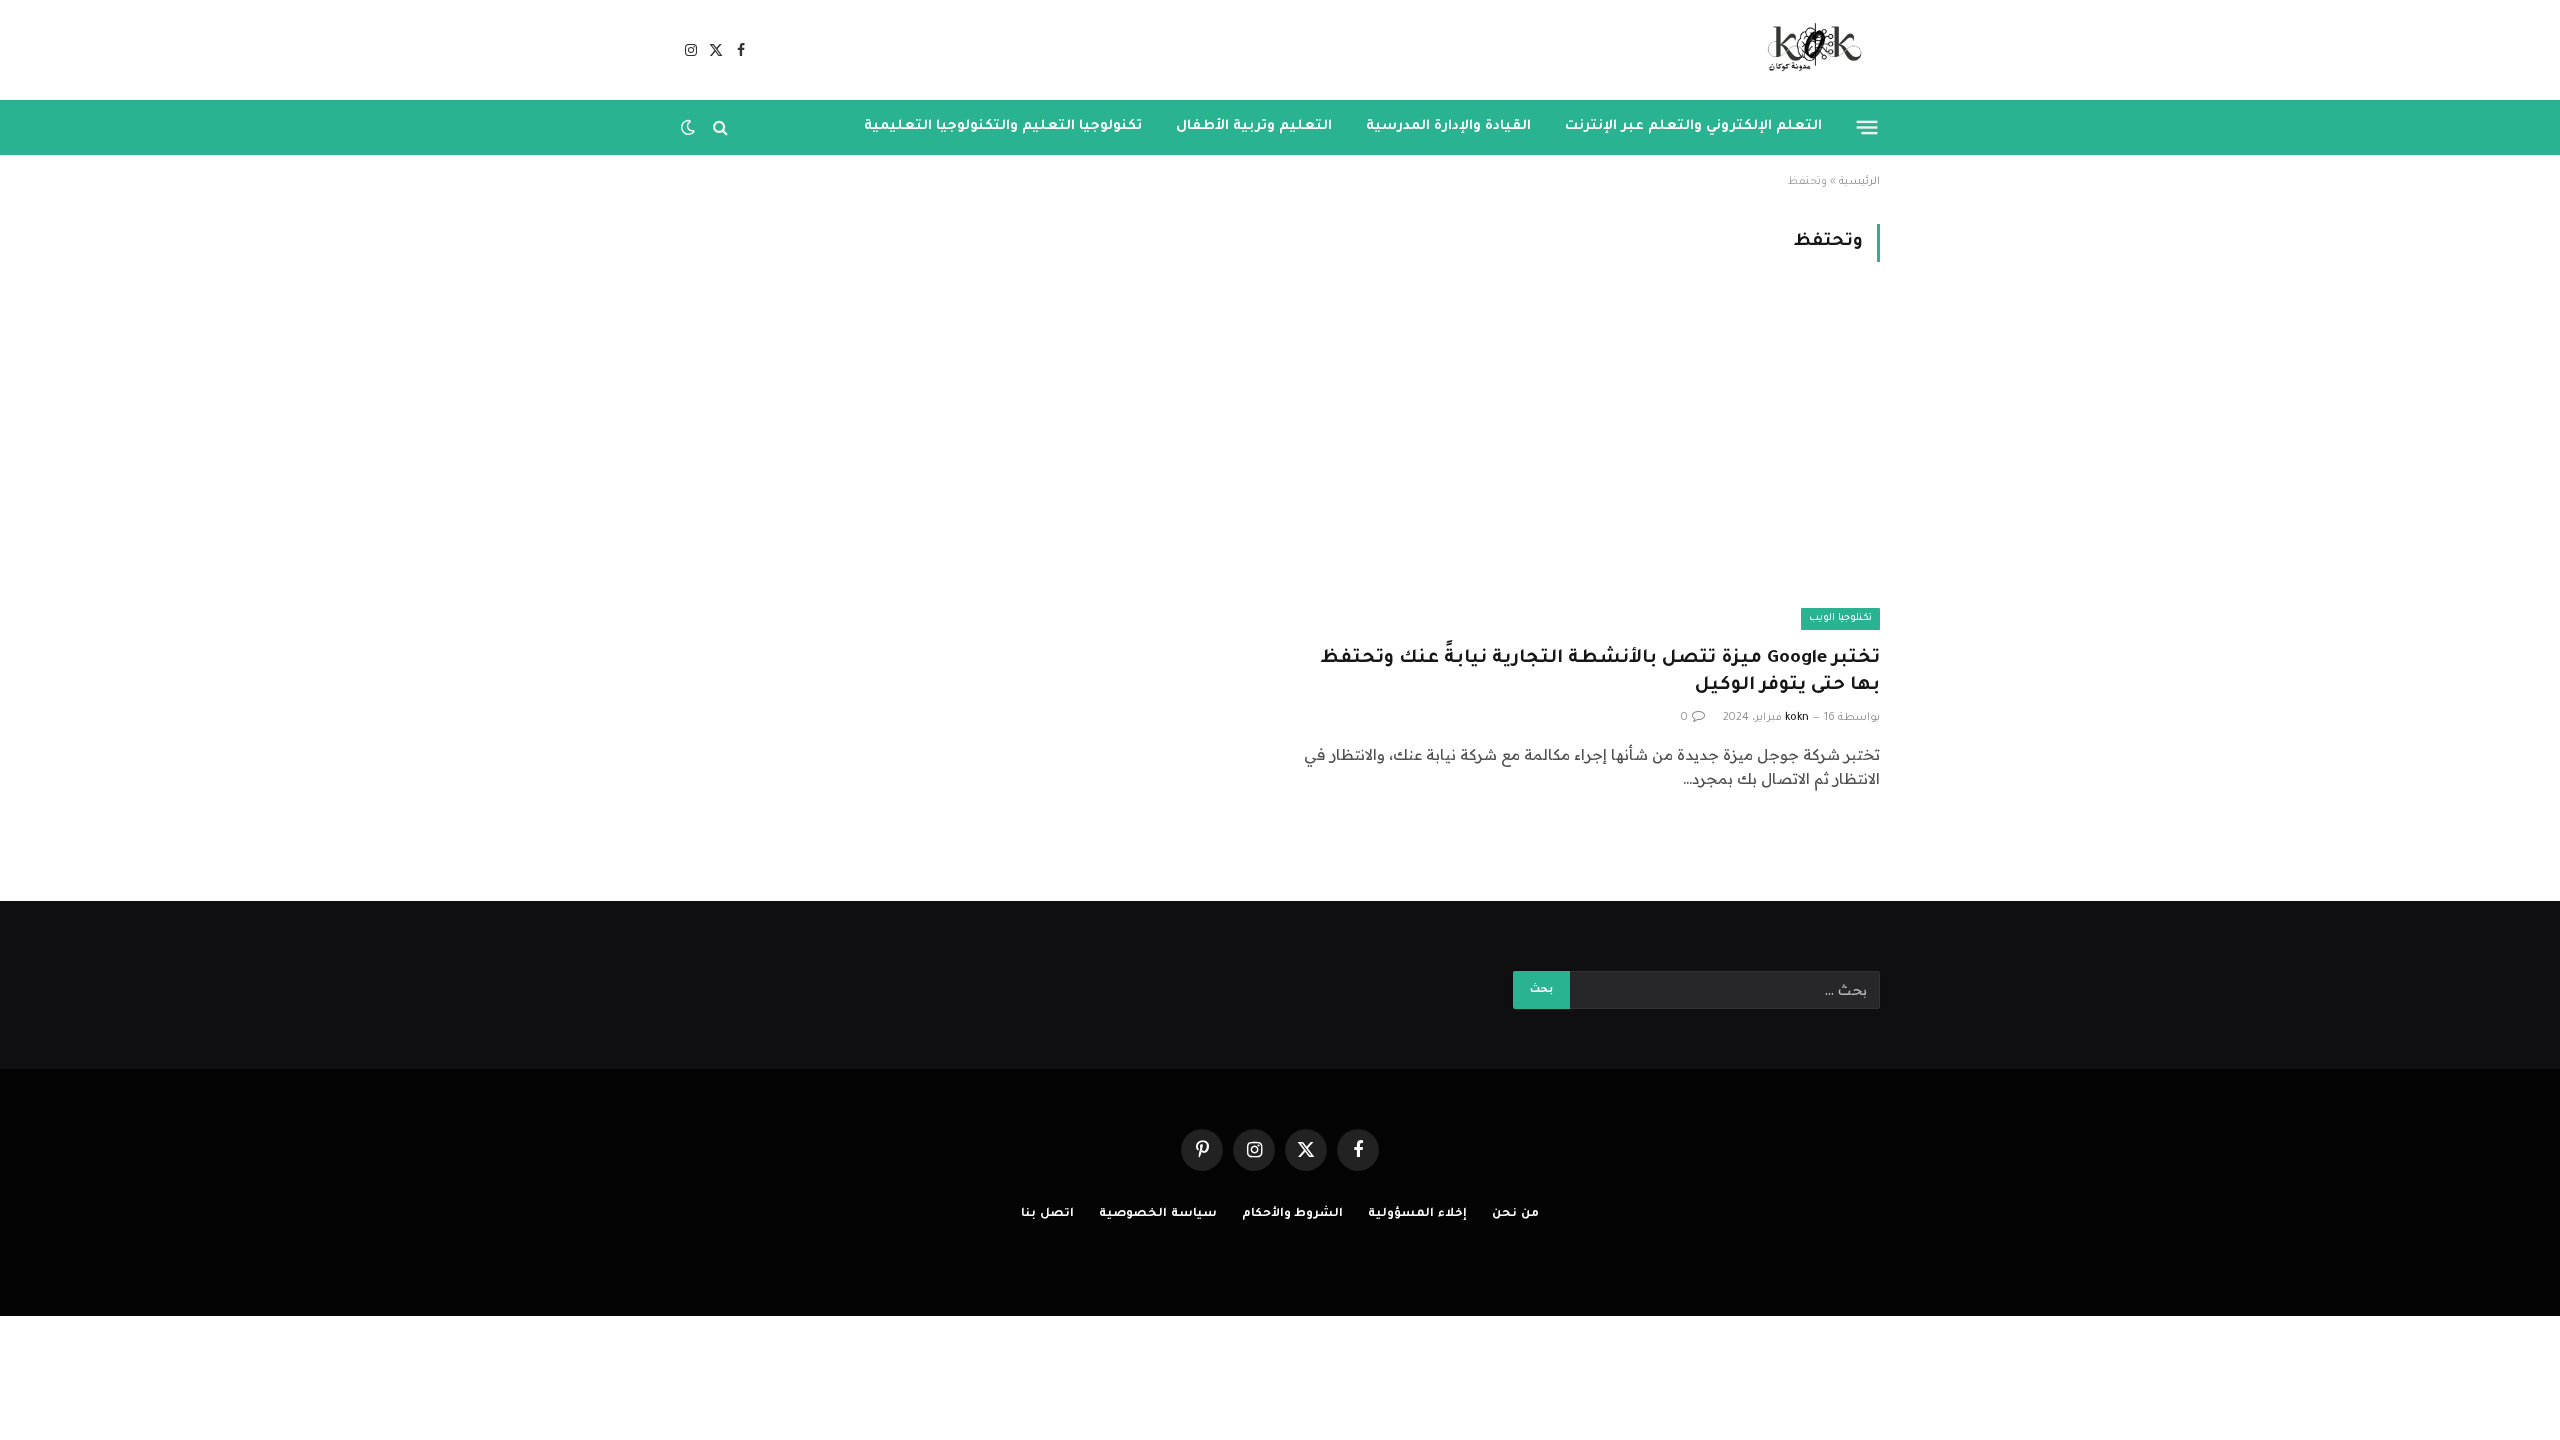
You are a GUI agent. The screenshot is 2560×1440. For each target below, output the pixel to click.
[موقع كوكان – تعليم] (1808, 50)
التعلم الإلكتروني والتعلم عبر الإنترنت (1693, 126)
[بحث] (720, 127)
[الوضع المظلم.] (690, 127)
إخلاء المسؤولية (1417, 1214)
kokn (1797, 718)
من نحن (1515, 1214)
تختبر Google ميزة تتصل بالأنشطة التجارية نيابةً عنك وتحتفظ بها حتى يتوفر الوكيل (1600, 672)
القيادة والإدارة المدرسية (1448, 126)
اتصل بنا (1047, 1214)
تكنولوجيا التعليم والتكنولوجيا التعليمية (1003, 126)
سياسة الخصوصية (1158, 1214)
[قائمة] (1867, 127)
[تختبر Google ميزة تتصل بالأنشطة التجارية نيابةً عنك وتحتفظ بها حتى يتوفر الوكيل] (1589, 465)
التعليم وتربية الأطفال (1254, 126)
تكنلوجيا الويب (1840, 618)
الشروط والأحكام (1293, 1214)
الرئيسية (1859, 182)
